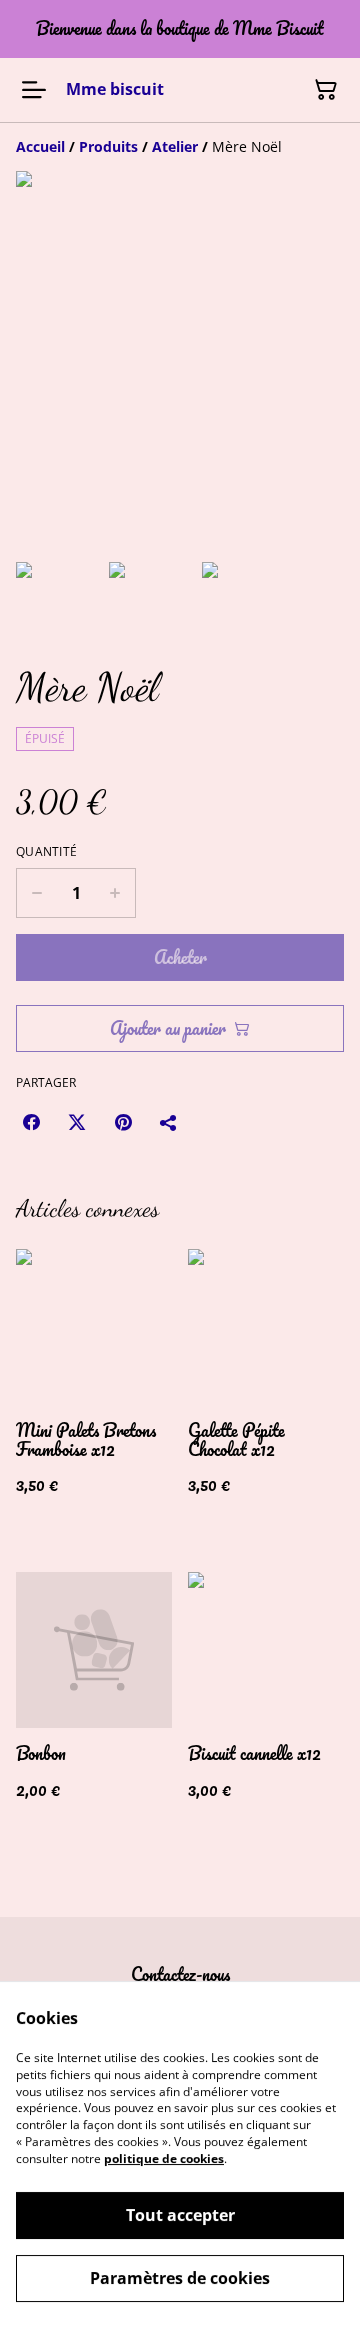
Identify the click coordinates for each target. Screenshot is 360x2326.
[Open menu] (34, 90)
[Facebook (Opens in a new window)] (31, 1122)
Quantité (46, 852)
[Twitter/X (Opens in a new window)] (77, 1122)
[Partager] (169, 1122)
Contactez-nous (180, 1974)
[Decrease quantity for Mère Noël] (36, 893)
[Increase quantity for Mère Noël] (115, 893)
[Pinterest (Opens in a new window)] (123, 1122)
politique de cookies (164, 2158)
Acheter (180, 957)
